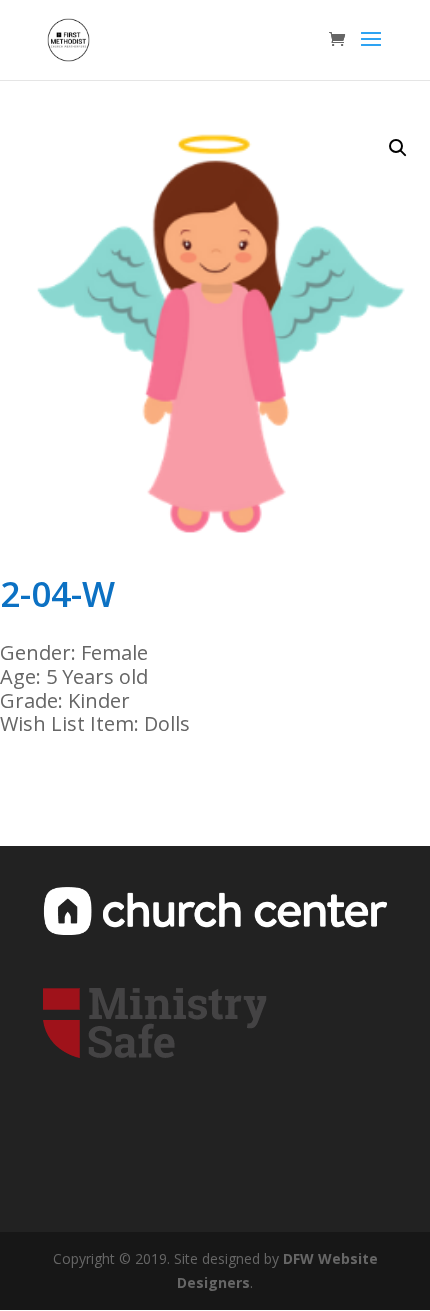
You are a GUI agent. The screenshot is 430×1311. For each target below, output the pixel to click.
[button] (398, 148)
